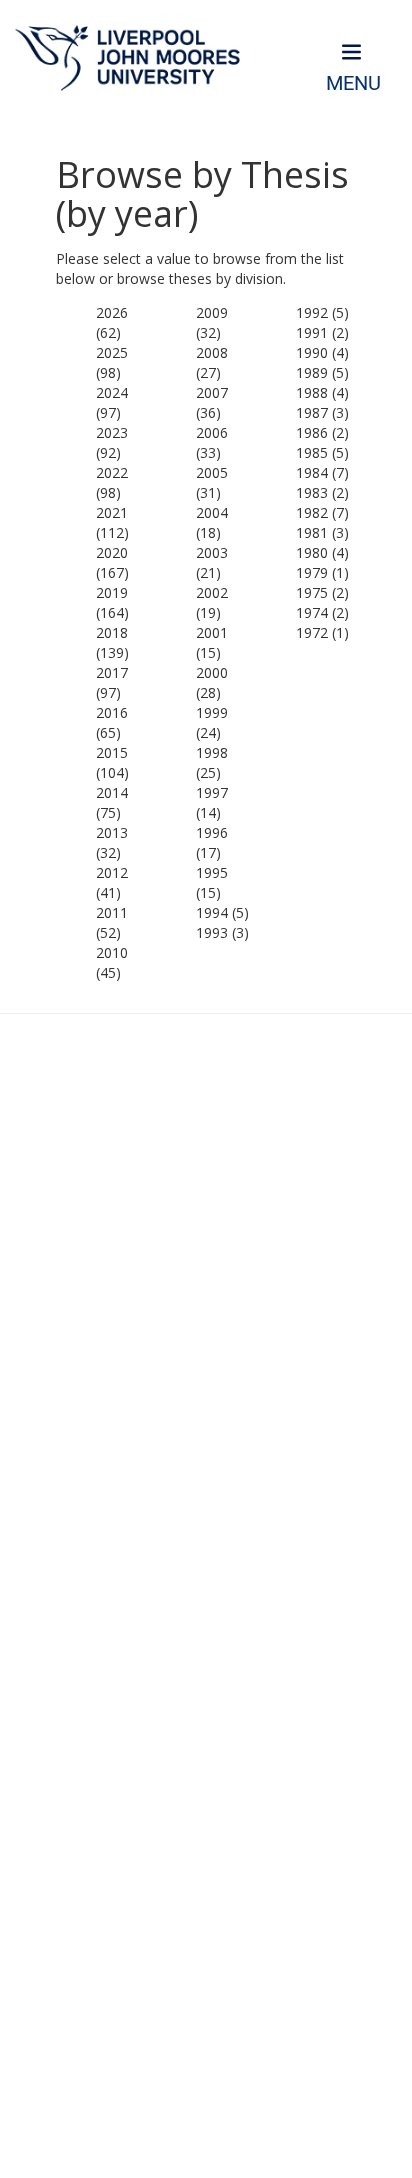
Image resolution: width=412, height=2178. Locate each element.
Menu (353, 83)
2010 (112, 952)
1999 (212, 712)
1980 (312, 552)
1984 (312, 472)
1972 (312, 632)
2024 (112, 392)
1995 (212, 872)
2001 (212, 632)
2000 (212, 672)
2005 (212, 472)
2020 (112, 552)
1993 (212, 932)
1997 (212, 792)
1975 (312, 592)
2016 (112, 712)
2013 (112, 832)
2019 (112, 592)
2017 (112, 672)
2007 (212, 392)
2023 (112, 432)
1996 (212, 832)
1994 (212, 912)
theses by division (226, 278)
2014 (112, 792)
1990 (312, 352)
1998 (212, 752)
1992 (312, 312)
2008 (212, 352)
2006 (212, 432)
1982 (312, 512)
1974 (312, 612)
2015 (112, 752)
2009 (212, 312)
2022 (112, 472)
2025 (112, 352)
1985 (312, 452)
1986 (312, 432)
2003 (212, 552)
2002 (212, 592)
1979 (312, 572)
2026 (112, 312)
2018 (112, 632)
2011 (112, 912)
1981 (312, 532)
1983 (312, 492)
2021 (112, 512)
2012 (112, 872)
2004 (212, 512)
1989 (312, 372)
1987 (312, 412)
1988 (312, 392)
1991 (312, 332)
